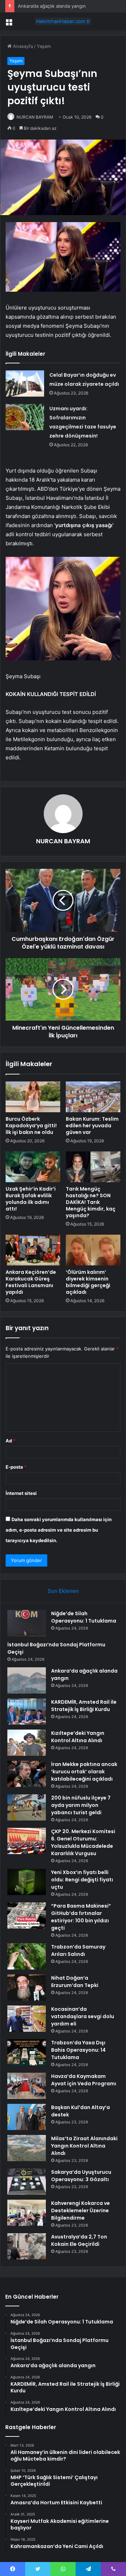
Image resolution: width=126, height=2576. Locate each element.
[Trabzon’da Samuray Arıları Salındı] (27, 1956)
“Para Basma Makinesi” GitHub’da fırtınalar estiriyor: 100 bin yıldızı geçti (81, 1917)
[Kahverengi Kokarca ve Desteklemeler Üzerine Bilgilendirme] (27, 2213)
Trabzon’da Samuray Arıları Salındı (78, 1950)
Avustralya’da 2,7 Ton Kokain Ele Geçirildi (79, 2240)
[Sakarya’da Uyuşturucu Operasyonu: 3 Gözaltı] (27, 2182)
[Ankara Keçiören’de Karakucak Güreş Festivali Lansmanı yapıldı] (33, 1250)
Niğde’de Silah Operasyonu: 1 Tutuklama (84, 1617)
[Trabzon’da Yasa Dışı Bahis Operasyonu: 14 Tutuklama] (27, 2052)
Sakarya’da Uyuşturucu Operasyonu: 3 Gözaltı (81, 2176)
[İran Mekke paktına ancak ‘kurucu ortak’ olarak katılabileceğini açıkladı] (27, 1774)
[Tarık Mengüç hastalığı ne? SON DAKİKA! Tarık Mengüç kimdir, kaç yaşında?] (93, 1167)
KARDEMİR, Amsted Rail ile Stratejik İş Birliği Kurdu (84, 1706)
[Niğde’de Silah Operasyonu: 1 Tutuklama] (27, 1623)
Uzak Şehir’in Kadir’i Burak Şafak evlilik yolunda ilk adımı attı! (31, 1199)
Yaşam (44, 46)
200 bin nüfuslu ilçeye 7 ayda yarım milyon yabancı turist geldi (81, 1805)
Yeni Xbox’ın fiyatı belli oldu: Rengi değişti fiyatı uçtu (82, 1880)
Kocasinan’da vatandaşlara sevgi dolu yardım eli (83, 2016)
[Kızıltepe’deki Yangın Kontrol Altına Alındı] (27, 1743)
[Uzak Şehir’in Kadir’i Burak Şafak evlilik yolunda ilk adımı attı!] (33, 1167)
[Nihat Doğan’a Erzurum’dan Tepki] (27, 1988)
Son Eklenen (63, 1591)
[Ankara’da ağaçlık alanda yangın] (27, 1680)
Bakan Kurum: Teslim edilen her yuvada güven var (92, 1126)
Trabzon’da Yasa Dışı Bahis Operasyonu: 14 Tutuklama (78, 2050)
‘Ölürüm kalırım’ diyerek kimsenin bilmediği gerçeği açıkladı (88, 1282)
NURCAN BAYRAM (35, 117)
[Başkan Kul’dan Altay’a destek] (27, 2117)
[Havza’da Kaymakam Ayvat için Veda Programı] (27, 2086)
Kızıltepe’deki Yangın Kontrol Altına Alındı (78, 1737)
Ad (10, 1441)
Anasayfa (22, 46)
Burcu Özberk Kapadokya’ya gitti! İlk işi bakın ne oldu (31, 1126)
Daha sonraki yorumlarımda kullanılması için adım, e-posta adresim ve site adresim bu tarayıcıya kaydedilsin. (59, 1530)
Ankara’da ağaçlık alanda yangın (52, 6)
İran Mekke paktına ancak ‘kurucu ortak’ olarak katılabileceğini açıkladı (84, 1772)
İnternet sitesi (21, 1493)
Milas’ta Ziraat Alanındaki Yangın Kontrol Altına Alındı (84, 2146)
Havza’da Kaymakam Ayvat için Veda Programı (84, 2080)
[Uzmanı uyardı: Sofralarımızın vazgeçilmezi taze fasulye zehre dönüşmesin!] (25, 417)
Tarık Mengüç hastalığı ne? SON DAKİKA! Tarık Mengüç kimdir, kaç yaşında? (91, 1202)
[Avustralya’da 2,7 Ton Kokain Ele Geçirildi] (27, 2246)
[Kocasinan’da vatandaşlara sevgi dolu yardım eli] (27, 2019)
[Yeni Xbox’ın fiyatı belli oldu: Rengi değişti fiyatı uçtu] (27, 1882)
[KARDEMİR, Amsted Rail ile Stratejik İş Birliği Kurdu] (27, 1712)
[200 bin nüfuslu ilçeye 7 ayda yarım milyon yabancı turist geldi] (27, 1807)
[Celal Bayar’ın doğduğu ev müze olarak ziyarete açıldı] (25, 384)
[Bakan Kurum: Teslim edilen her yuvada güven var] (93, 1097)
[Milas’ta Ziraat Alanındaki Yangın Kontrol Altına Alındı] (27, 2148)
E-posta (16, 1467)
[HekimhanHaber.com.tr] (63, 21)
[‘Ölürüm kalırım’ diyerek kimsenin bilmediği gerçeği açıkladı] (93, 1250)
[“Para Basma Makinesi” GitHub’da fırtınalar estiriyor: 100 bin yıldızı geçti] (27, 1915)
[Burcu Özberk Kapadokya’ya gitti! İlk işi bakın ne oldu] (33, 1097)
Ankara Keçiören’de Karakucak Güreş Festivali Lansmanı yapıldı (31, 1282)
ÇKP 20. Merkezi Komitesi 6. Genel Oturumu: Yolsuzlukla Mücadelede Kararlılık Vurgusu (83, 1842)
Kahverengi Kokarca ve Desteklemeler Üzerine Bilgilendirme (80, 2210)
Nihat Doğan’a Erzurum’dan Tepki (75, 1982)
